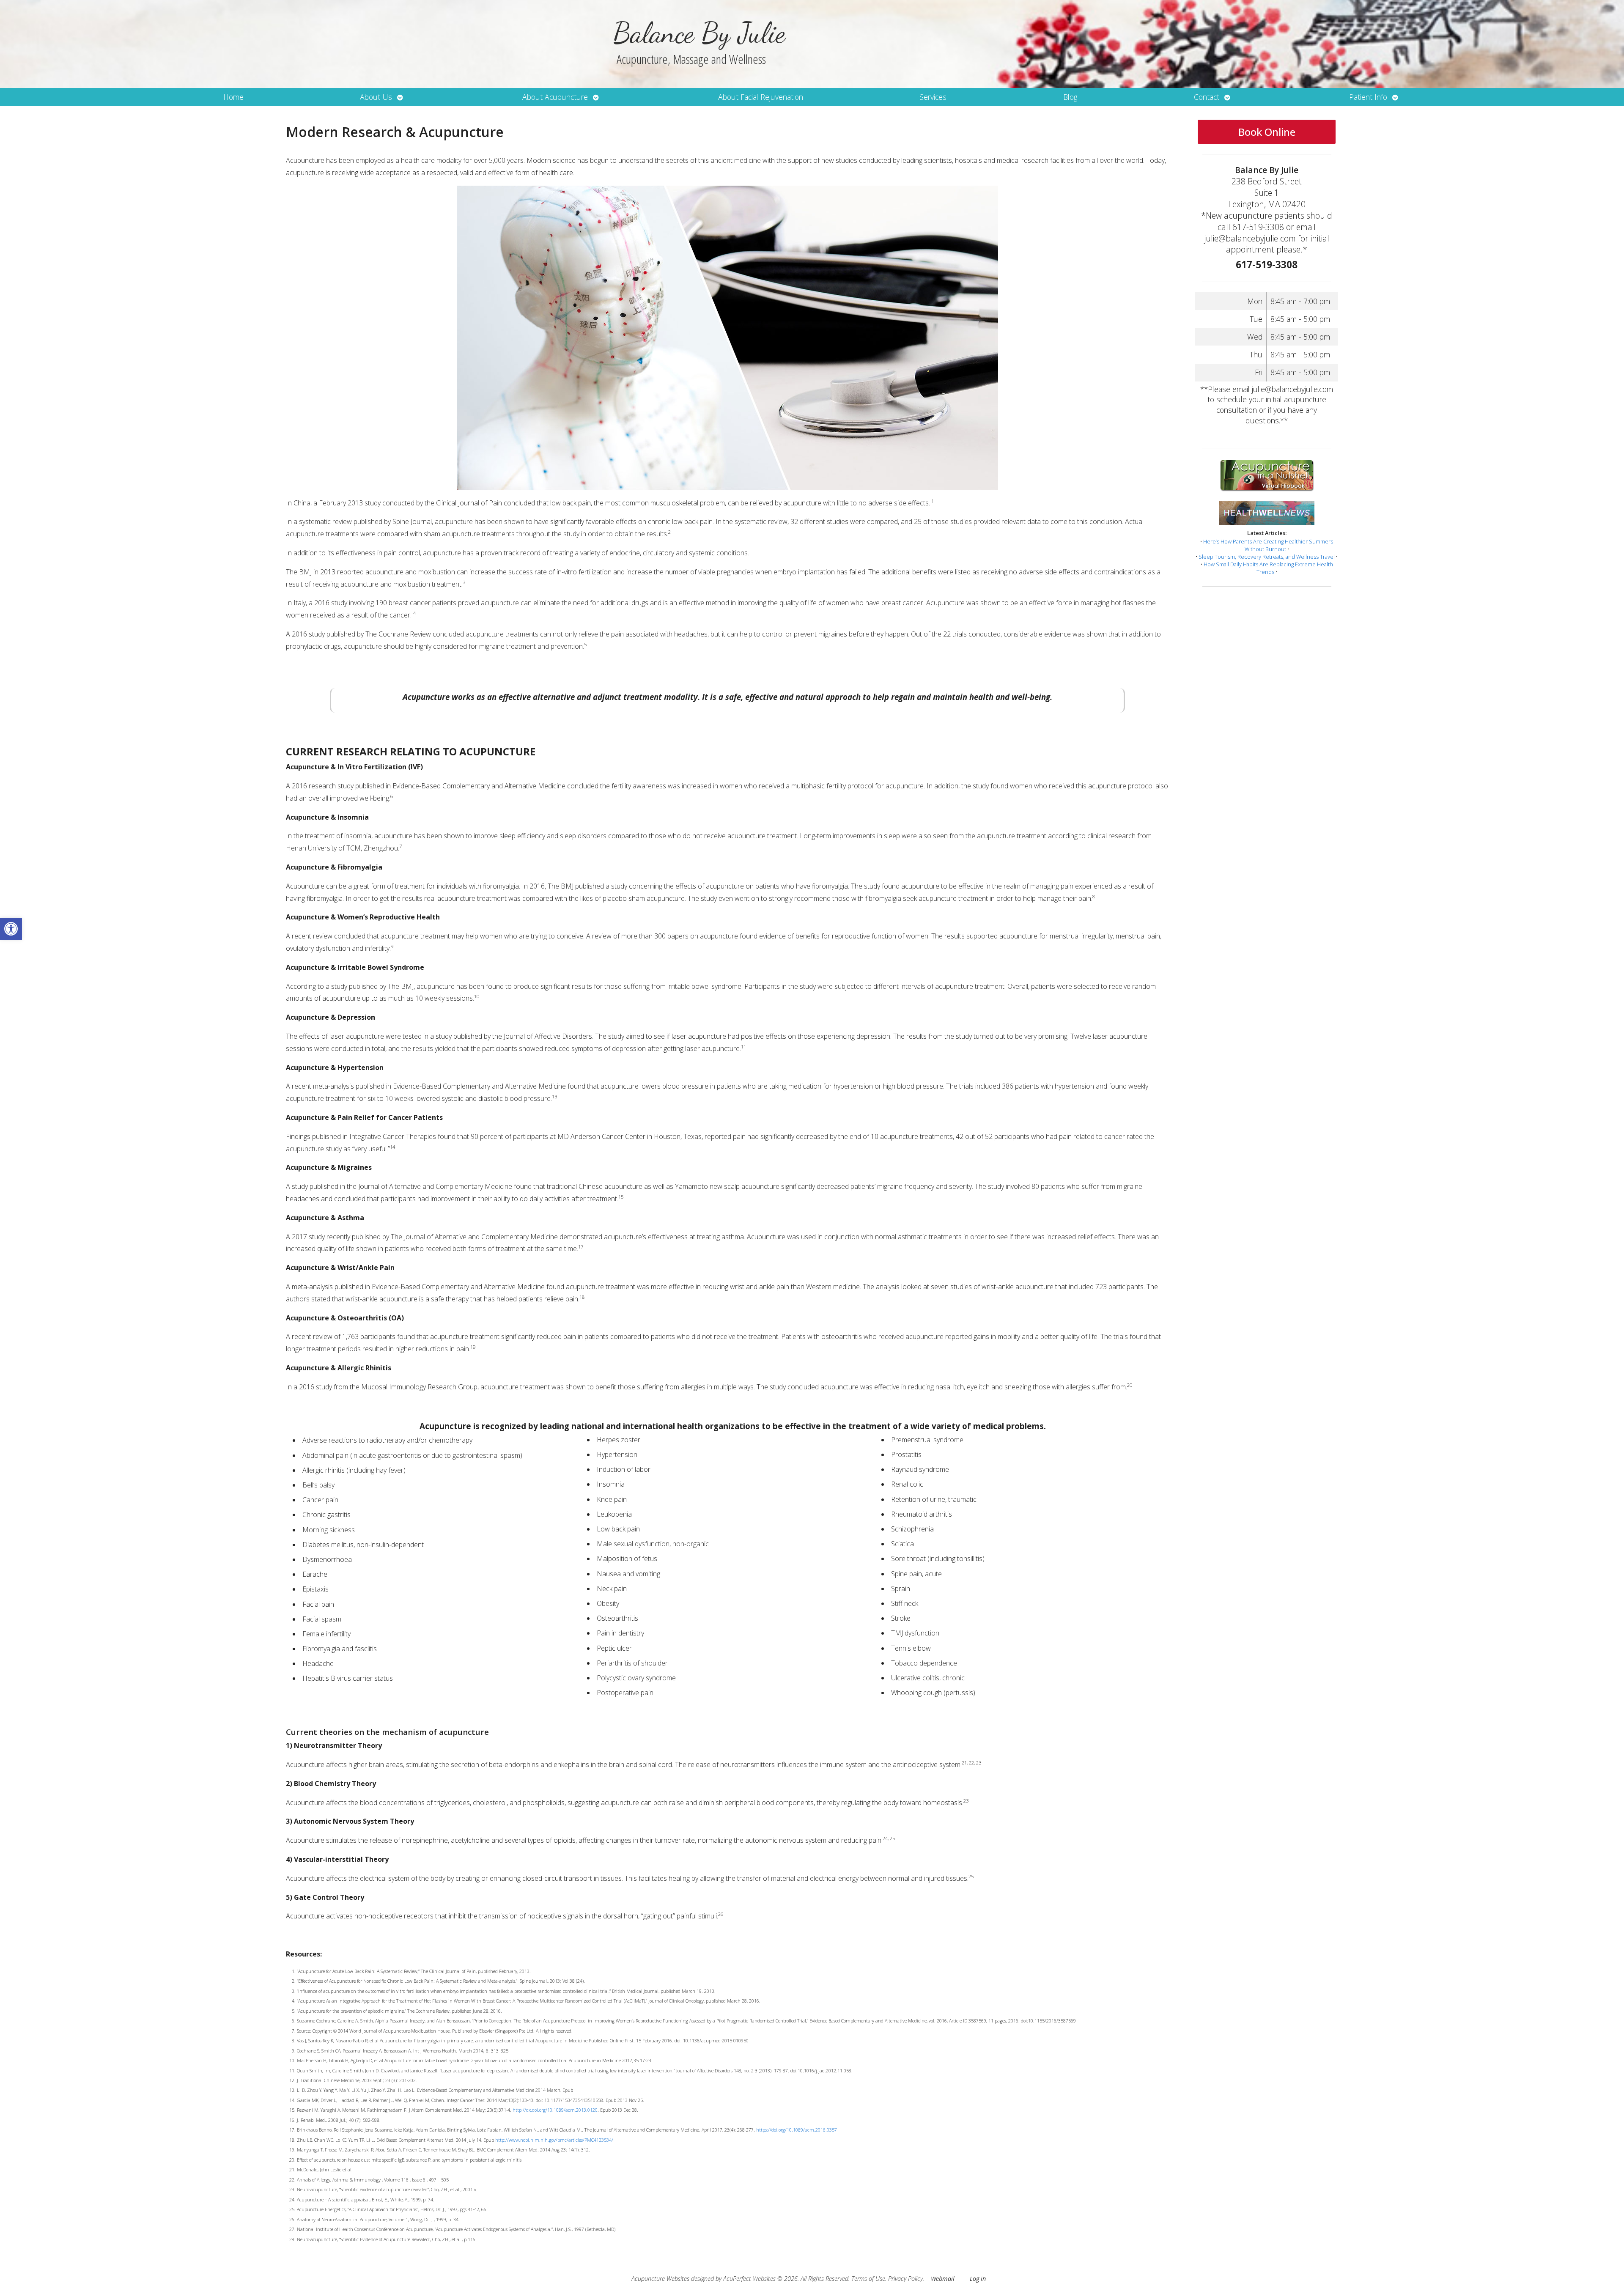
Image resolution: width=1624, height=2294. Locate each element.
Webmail (943, 2279)
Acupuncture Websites (660, 2279)
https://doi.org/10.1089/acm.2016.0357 (797, 2130)
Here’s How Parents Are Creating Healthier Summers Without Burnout (1268, 545)
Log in (978, 2279)
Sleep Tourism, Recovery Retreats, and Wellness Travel (1267, 557)
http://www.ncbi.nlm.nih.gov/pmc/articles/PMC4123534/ (554, 2140)
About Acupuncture (555, 97)
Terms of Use (868, 2279)
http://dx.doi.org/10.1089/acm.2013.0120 (555, 2110)
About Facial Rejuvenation (761, 97)
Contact (1207, 97)
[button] (11, 929)
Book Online (1267, 132)
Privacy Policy (905, 2279)
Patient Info (1368, 97)
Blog (1070, 97)
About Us (376, 97)
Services (933, 97)
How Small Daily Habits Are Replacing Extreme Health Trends (1268, 568)
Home (233, 97)
